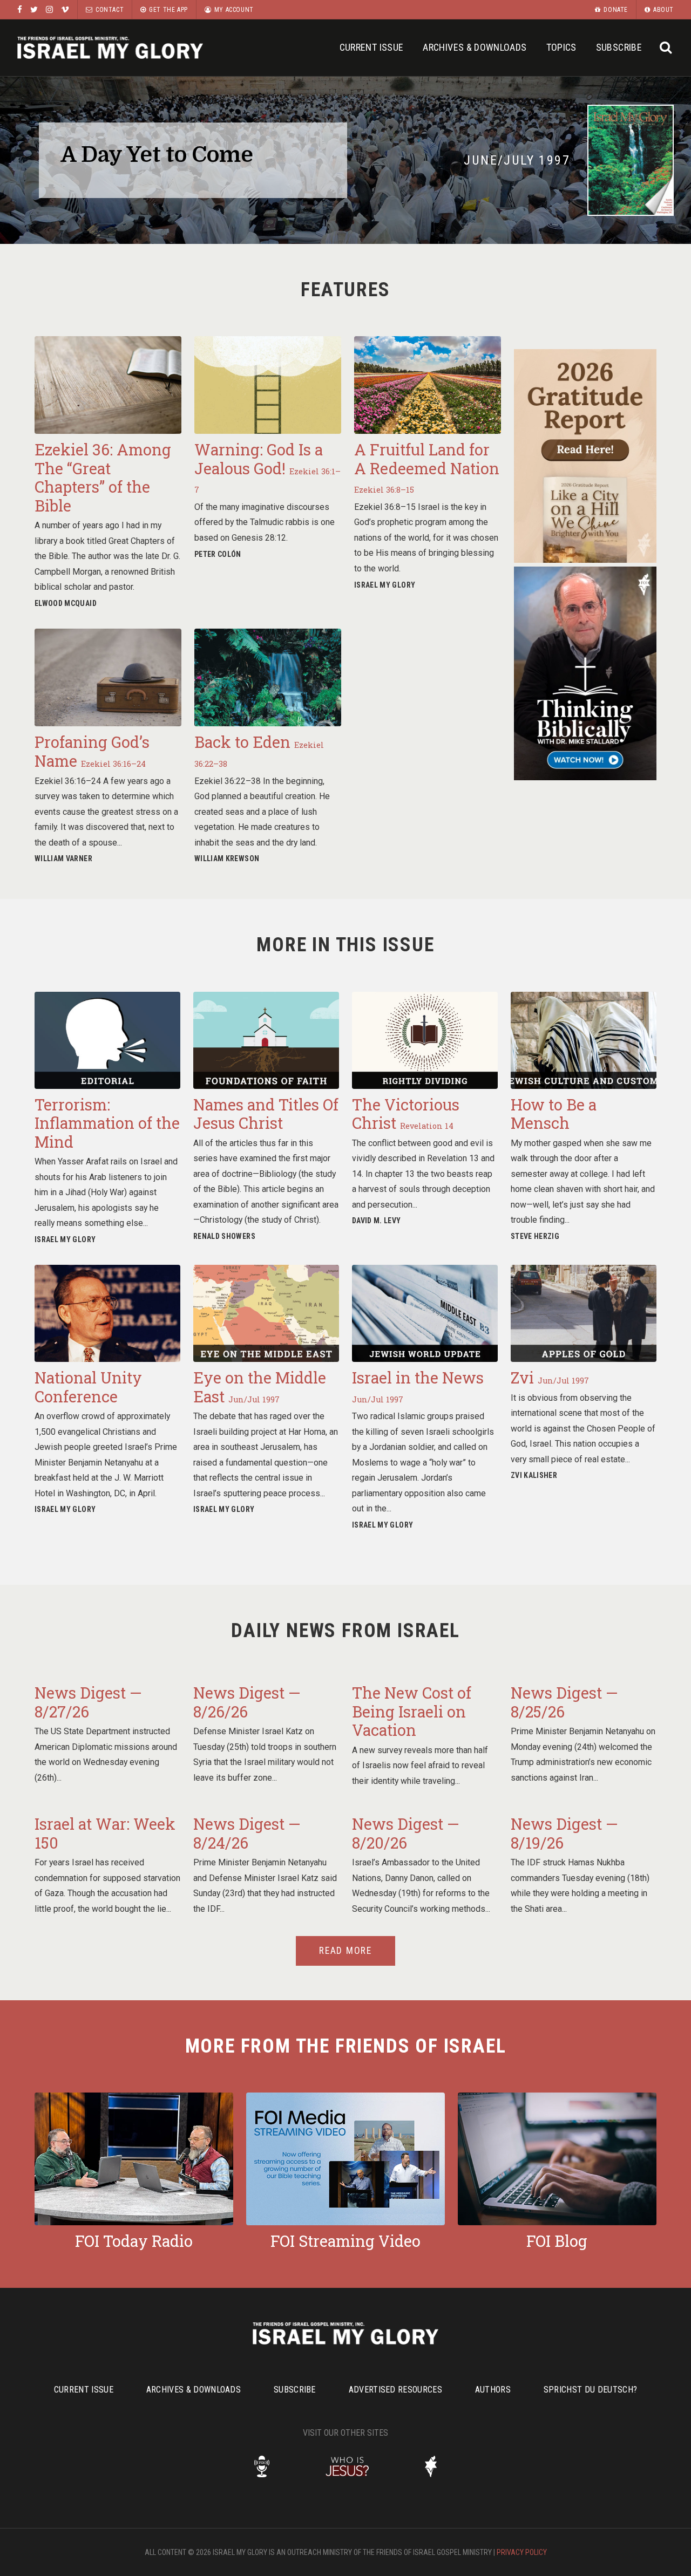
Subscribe (619, 47)
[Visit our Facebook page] (20, 9)
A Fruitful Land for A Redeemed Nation (427, 467)
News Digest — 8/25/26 (564, 1702)
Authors (493, 2390)
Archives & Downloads (475, 47)
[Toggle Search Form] (666, 48)
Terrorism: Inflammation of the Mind (107, 1123)
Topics (561, 47)
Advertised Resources (395, 2390)
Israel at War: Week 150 (105, 1833)
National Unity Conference (88, 1387)
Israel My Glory (110, 48)
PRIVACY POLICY (522, 2552)
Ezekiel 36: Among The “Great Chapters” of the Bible (103, 478)
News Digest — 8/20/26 (406, 1833)
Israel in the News (418, 1386)
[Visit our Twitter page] (34, 9)
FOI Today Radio (134, 2241)
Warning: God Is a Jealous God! (267, 467)
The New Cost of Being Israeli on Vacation (412, 1711)
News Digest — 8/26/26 (247, 1702)
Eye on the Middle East (260, 1387)
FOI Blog (557, 2241)
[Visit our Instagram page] (49, 9)
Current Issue (372, 47)
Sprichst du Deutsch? (590, 2390)
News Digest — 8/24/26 (247, 1833)
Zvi (550, 1378)
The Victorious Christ (406, 1114)
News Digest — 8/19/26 (564, 1833)
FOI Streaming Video (345, 2241)
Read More (345, 1951)
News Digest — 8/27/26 (88, 1702)
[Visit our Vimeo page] (65, 9)
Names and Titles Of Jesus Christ (266, 1114)
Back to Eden (259, 750)
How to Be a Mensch (554, 1114)
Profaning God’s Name (92, 751)
